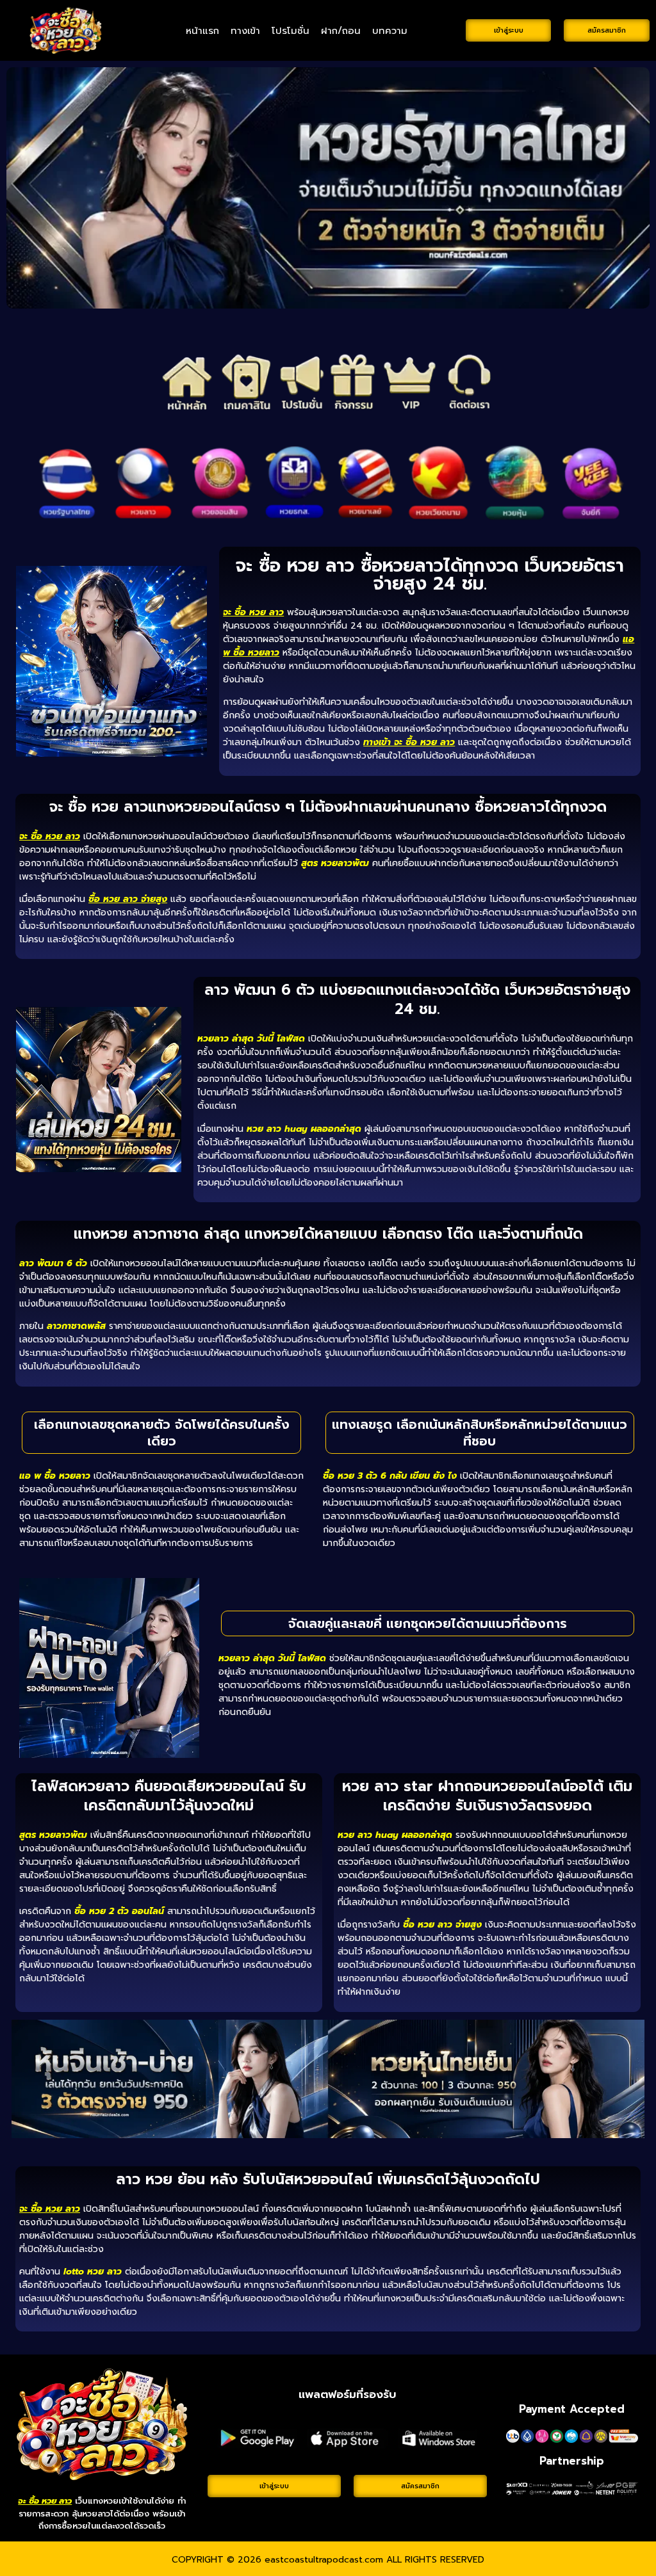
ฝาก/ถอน (341, 31)
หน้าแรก (202, 31)
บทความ (390, 31)
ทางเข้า (245, 31)
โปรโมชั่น (291, 31)
